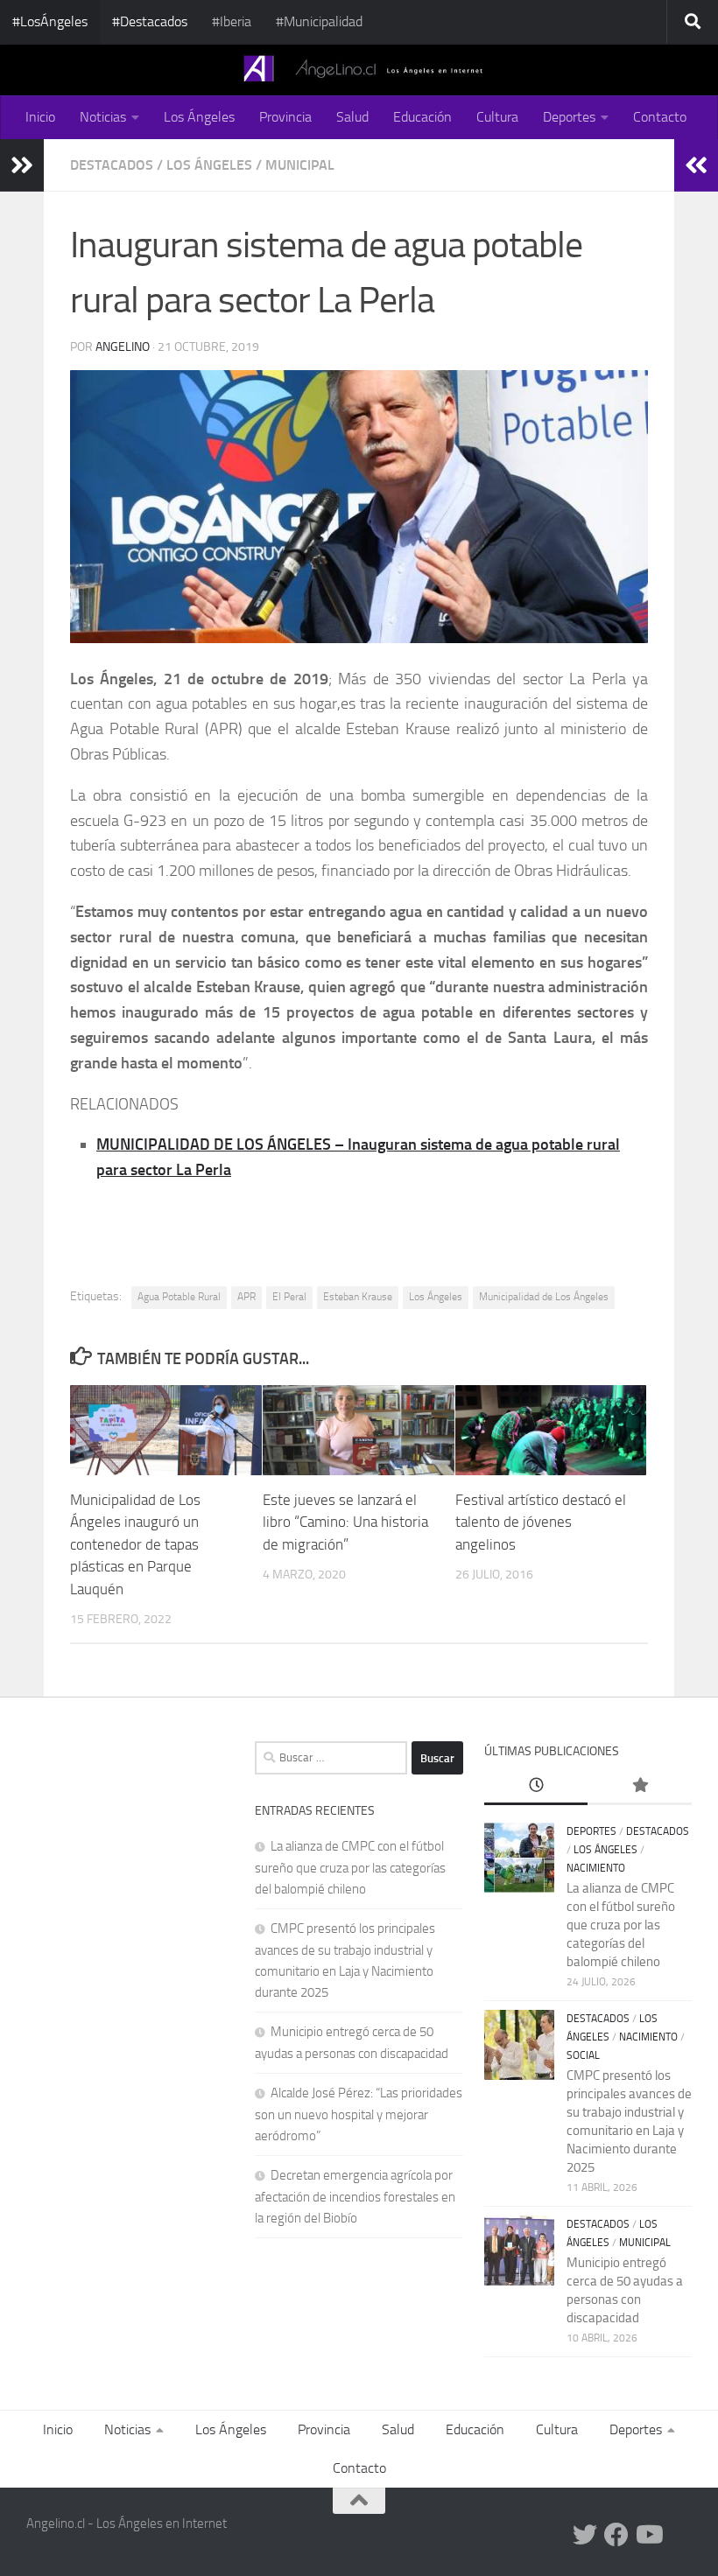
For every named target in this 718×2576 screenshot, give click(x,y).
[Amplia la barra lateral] (22, 165)
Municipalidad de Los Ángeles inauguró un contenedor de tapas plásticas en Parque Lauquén (135, 1544)
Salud (352, 117)
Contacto (660, 117)
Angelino (123, 347)
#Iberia (232, 21)
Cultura (497, 117)
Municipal (300, 165)
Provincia (285, 117)
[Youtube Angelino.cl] (648, 2535)
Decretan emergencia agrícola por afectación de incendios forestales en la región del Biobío (355, 2197)
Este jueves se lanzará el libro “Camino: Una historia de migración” (345, 1522)
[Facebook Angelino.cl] (616, 2535)
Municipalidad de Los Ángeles (544, 1297)
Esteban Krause (358, 1297)
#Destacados (150, 21)
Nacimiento (596, 1868)
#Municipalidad (319, 21)
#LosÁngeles (50, 21)
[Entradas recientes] (536, 1786)
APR (246, 1297)
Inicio (40, 117)
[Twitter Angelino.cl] (585, 2535)
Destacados (112, 165)
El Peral (289, 1297)
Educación (422, 117)
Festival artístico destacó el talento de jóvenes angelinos (541, 1522)
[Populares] (640, 1786)
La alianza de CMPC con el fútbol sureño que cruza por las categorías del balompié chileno (350, 1868)
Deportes (569, 117)
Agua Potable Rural (179, 1297)
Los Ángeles (199, 117)
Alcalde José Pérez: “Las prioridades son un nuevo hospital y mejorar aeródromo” (359, 2114)
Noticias (103, 117)
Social (583, 2055)
